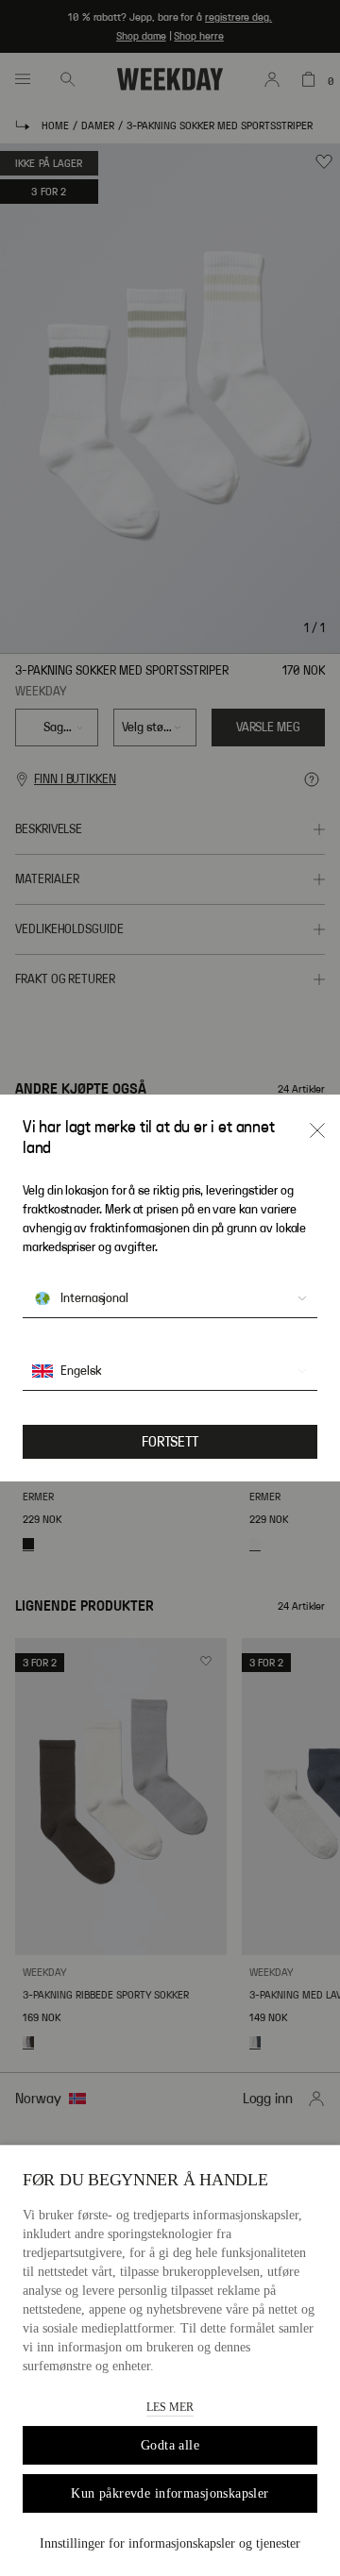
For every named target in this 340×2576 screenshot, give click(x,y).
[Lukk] (317, 1130)
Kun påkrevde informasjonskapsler (170, 2493)
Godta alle (170, 2445)
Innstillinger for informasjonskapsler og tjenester (170, 2543)
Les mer (170, 2407)
